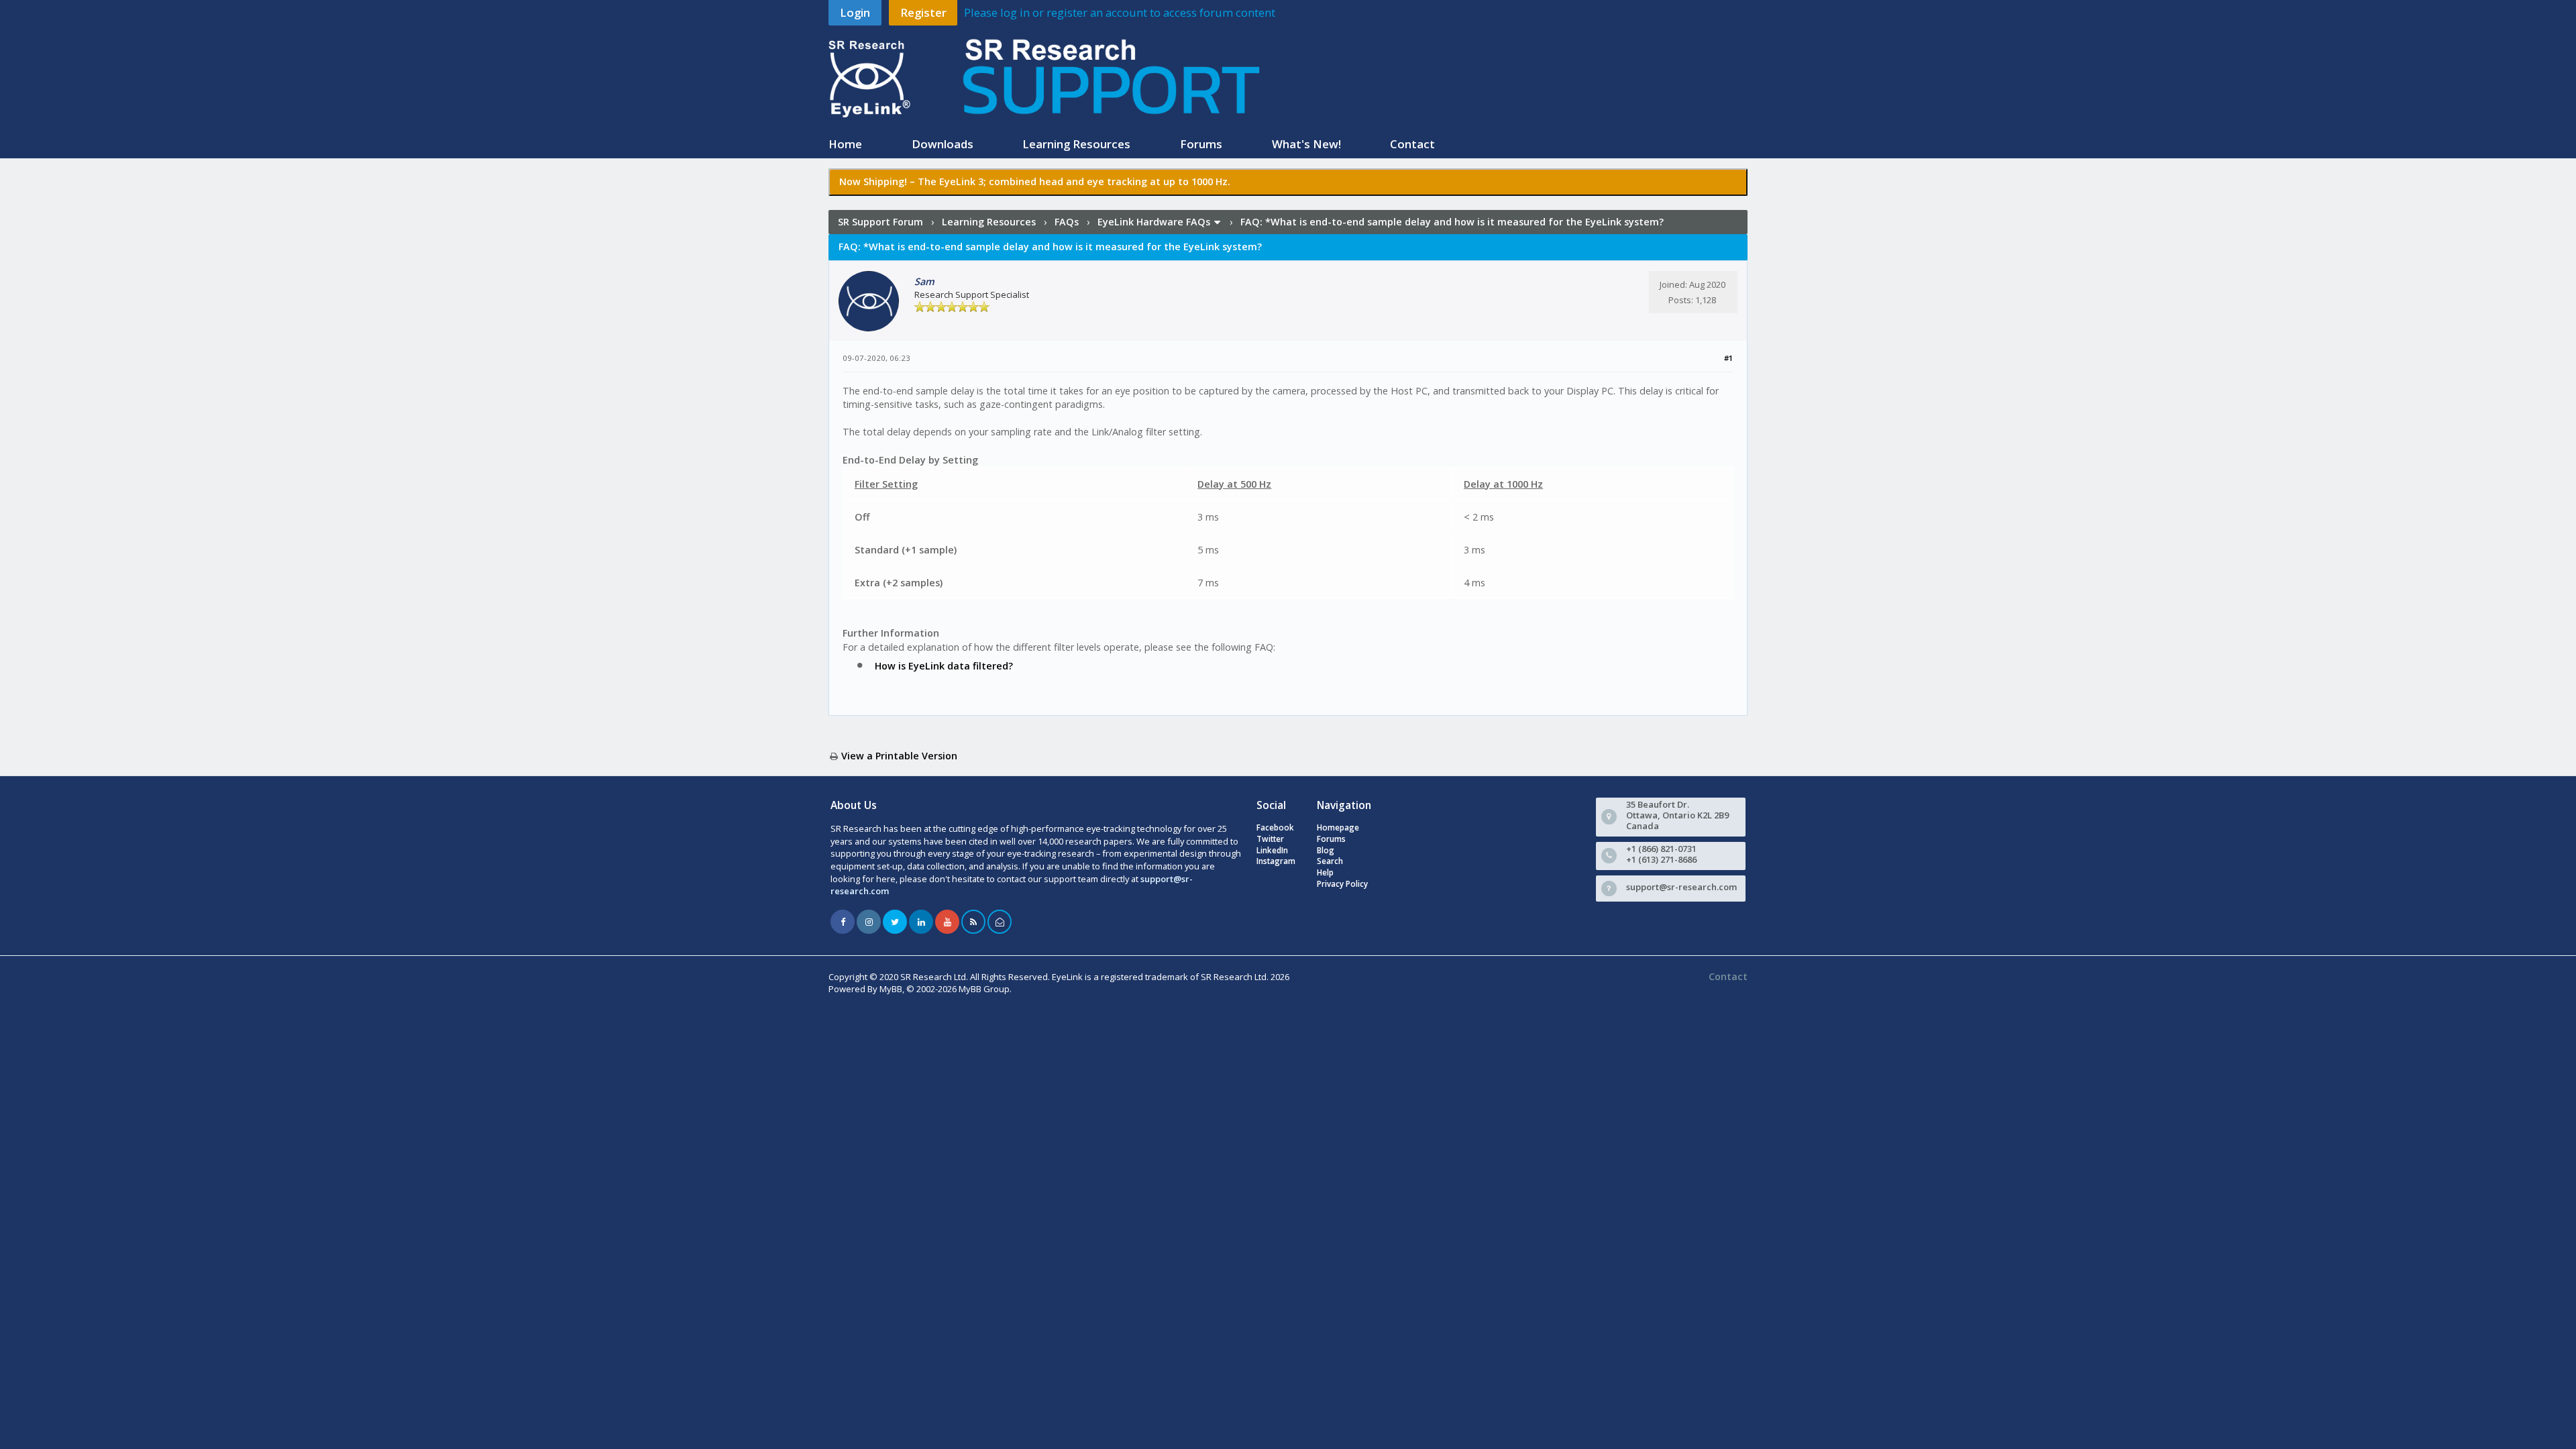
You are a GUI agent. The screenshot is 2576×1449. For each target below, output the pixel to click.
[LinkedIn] (921, 922)
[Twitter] (895, 922)
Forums (1201, 144)
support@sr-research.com (1681, 887)
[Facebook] (843, 922)
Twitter (1270, 839)
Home (845, 144)
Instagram (1276, 861)
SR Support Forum (880, 222)
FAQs (1067, 222)
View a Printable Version (899, 756)
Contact (1412, 144)
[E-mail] (1000, 922)
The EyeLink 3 (951, 181)
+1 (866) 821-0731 (1661, 849)
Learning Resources (1076, 144)
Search (1330, 861)
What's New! (1306, 144)
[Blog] (973, 922)
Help (1325, 872)
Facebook (1275, 827)
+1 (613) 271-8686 (1661, 859)
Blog (1326, 850)
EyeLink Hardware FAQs (1154, 222)
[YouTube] (947, 922)
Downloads (943, 144)
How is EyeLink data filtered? (944, 666)
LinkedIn (1272, 850)
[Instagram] (869, 922)
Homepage (1338, 827)
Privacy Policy (1342, 884)
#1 (1729, 358)
